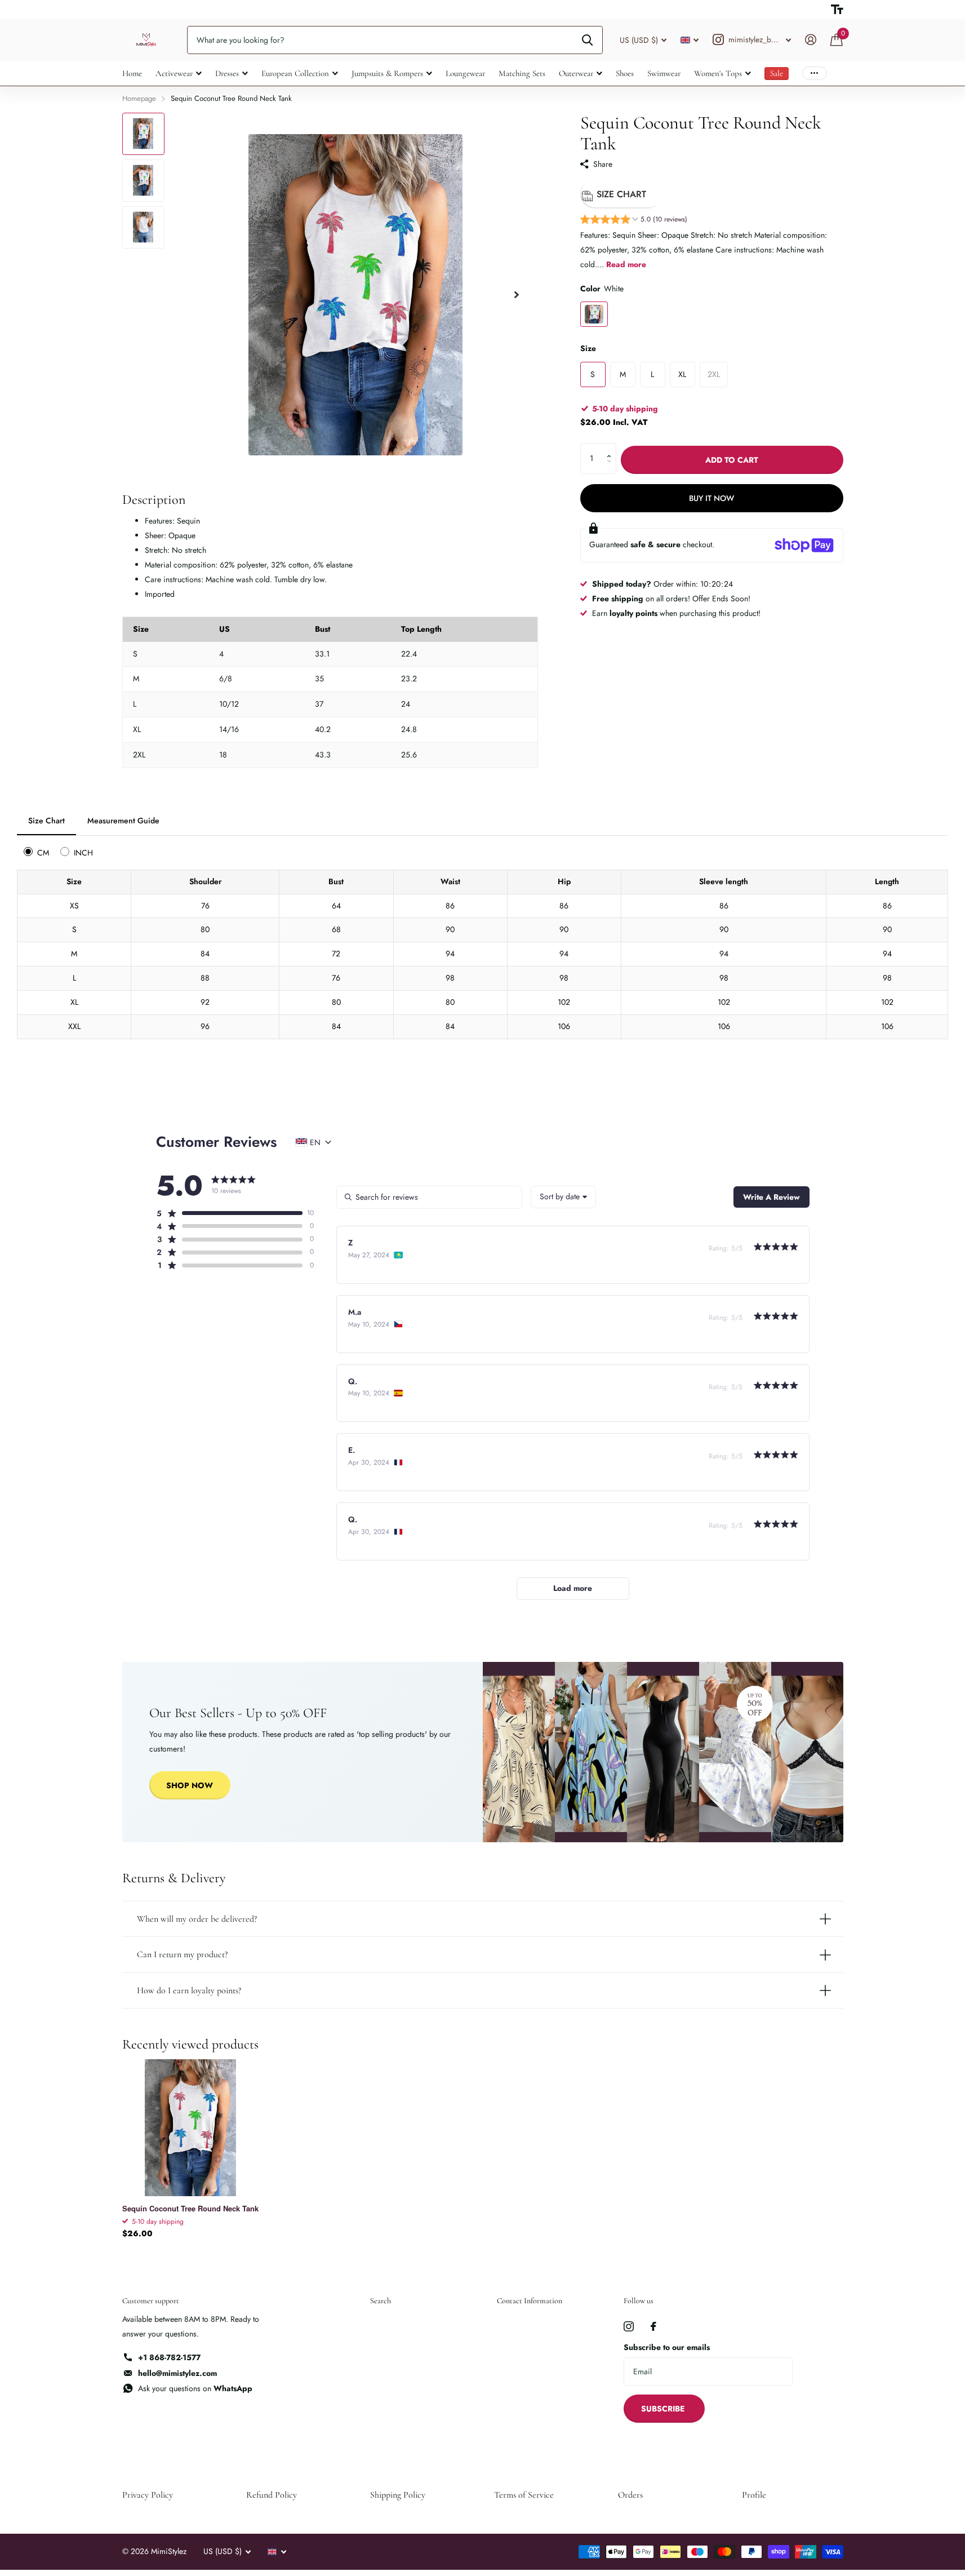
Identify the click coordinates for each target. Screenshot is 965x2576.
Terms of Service (524, 2495)
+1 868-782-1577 (169, 2357)
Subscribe (664, 2409)
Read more (626, 264)
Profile (754, 2495)
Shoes (625, 73)
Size (588, 348)
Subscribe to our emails (667, 2347)
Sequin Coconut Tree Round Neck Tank (190, 2209)
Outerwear (576, 73)
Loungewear (465, 73)
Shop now (190, 1785)
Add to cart (732, 460)
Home (132, 73)
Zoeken (587, 40)
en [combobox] (315, 1142)
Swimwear (664, 73)
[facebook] (653, 2326)
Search (381, 2301)
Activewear (174, 73)
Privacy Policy (148, 2495)
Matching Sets (522, 73)
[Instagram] (629, 2326)
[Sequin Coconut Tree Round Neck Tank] (191, 2128)
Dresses (227, 73)
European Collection (295, 73)
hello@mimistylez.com (177, 2373)
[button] (634, 221)
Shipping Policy (398, 2495)
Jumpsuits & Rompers (387, 73)
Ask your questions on (195, 2388)
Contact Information (530, 2301)
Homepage (139, 98)
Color (602, 289)
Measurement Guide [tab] (123, 821)
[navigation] (143, 134)
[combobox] (563, 1197)
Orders (630, 2495)
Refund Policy (272, 2495)
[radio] (38, 852)
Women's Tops (718, 73)
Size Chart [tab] (46, 821)
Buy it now (711, 498)
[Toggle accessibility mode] (837, 10)
